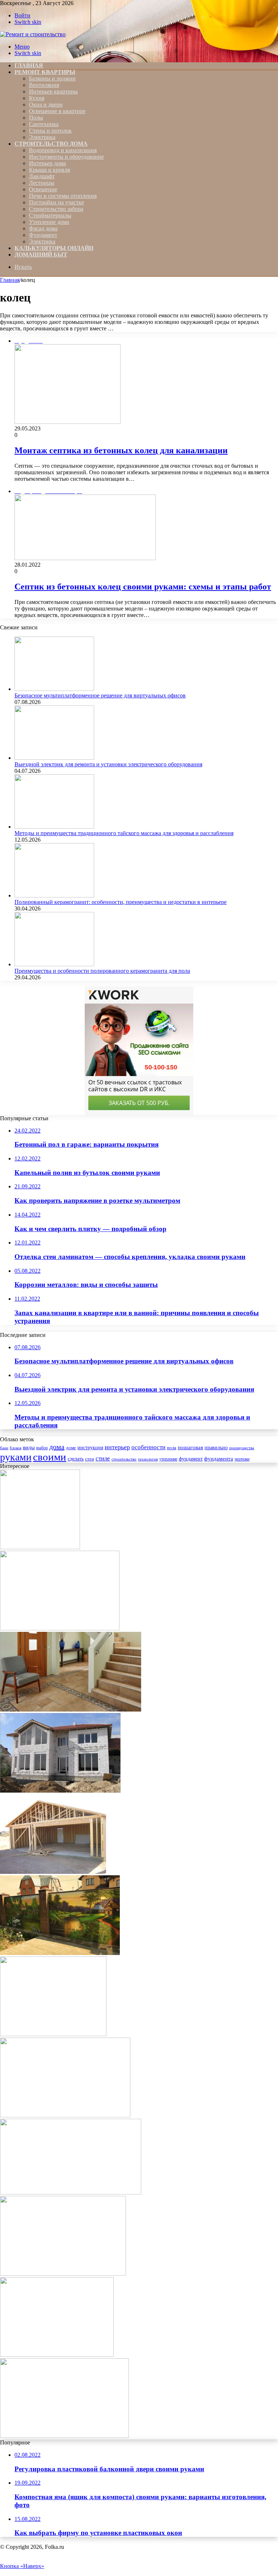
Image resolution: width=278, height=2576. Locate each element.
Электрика (42, 137)
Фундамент (43, 235)
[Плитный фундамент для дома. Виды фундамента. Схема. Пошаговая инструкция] (71, 2192)
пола (172, 1448)
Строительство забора (56, 209)
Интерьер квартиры (53, 91)
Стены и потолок (50, 131)
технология (148, 1459)
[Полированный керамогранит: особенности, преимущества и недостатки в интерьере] (54, 895)
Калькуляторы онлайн (54, 248)
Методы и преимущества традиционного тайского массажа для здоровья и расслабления (124, 833)
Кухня (37, 98)
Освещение (43, 189)
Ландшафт (42, 176)
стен (90, 1459)
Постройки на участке (56, 202)
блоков (16, 1448)
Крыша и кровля (49, 170)
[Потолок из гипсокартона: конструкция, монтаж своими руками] (65, 2115)
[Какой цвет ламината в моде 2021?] (40, 1547)
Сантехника (44, 124)
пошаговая (190, 1447)
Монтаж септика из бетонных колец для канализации (121, 450)
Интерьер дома (47, 163)
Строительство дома (51, 144)
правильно (216, 1448)
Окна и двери (46, 105)
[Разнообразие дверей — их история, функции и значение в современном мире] (60, 1628)
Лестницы (42, 183)
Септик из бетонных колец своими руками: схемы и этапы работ (143, 587)
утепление (168, 1459)
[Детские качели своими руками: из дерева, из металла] (63, 2274)
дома (57, 1447)
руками (16, 1457)
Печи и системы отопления (63, 196)
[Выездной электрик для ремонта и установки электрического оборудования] (54, 758)
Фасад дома (43, 228)
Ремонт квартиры (45, 72)
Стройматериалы (50, 215)
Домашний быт (41, 255)
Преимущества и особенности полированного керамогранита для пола (102, 971)
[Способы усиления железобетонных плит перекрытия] (60, 1791)
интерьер (117, 1447)
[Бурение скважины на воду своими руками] (64, 2436)
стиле (103, 1458)
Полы (36, 118)
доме (71, 1448)
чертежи (242, 1459)
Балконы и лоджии (52, 78)
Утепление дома (49, 222)
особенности (148, 1447)
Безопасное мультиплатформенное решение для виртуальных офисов (100, 695)
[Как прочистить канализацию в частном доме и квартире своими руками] (53, 2034)
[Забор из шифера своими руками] (60, 1953)
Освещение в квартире (57, 111)
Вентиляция (44, 85)
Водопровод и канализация (63, 150)
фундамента (219, 1458)
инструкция (90, 1448)
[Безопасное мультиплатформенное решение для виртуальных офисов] (54, 689)
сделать (76, 1459)
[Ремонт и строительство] (33, 34)
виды (29, 1447)
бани (4, 1448)
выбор (42, 1448)
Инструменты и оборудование (66, 157)
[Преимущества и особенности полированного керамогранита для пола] (54, 964)
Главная (10, 280)
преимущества (242, 1448)
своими (50, 1457)
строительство (124, 1459)
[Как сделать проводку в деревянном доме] (57, 2355)
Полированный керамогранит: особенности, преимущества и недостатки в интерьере (121, 902)
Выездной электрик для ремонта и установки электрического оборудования (108, 764)
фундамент (191, 1459)
